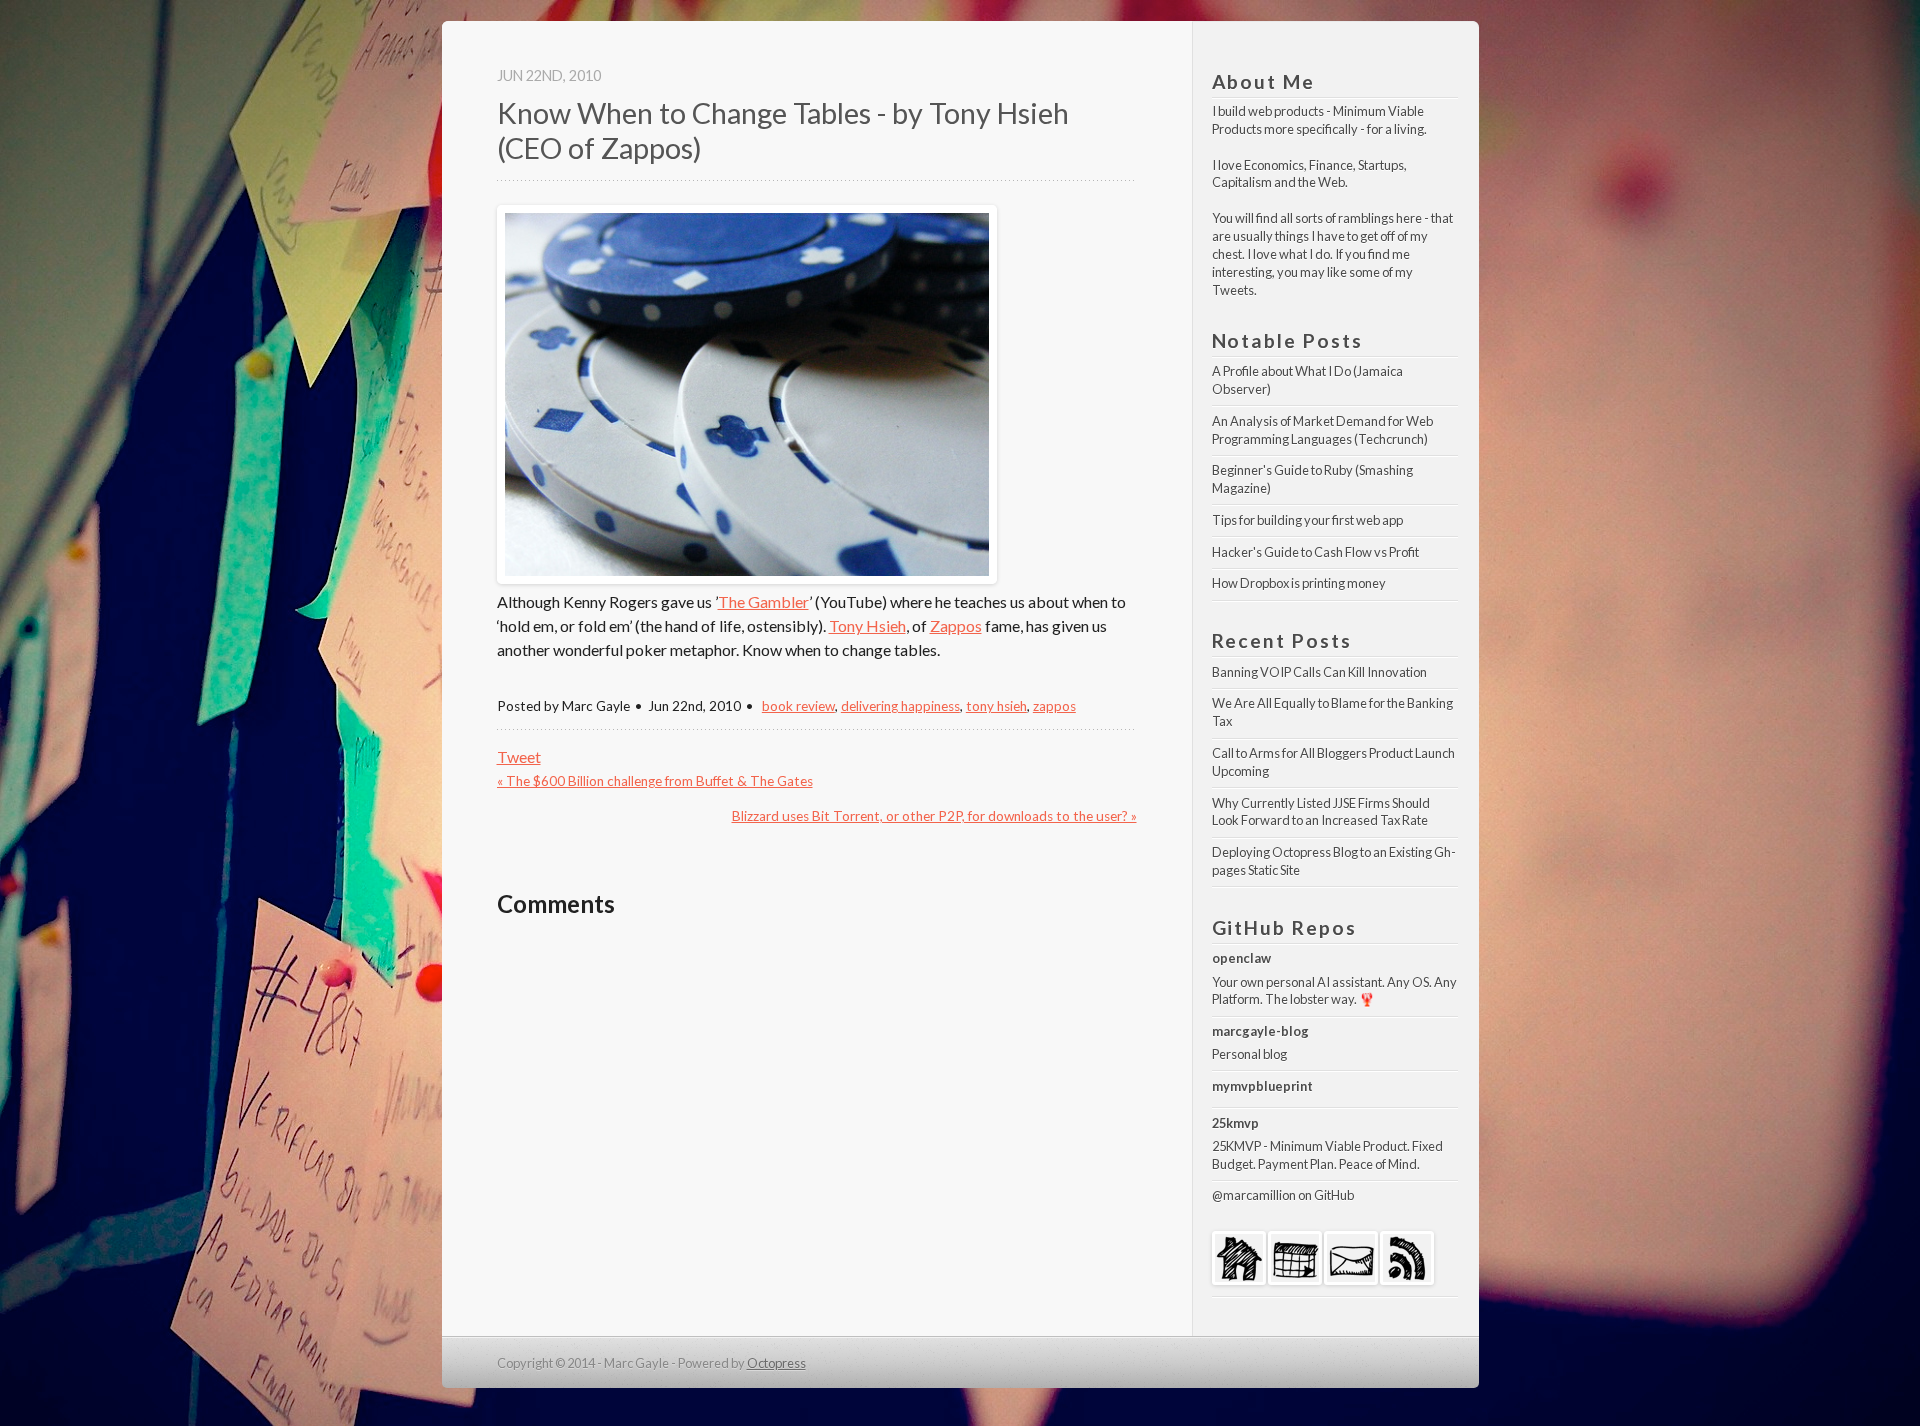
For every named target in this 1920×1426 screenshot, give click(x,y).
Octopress (776, 1363)
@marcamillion (1254, 1195)
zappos (1054, 706)
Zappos (956, 625)
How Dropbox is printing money (1299, 583)
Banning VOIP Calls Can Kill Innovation (1319, 672)
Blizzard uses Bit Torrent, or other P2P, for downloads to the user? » (934, 816)
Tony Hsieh (867, 625)
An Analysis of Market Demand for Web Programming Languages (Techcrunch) (1323, 430)
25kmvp (1235, 1123)
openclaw (1241, 958)
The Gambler (763, 601)
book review (798, 706)
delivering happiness (900, 706)
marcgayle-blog (1260, 1031)
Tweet (519, 756)
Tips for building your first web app (1307, 520)
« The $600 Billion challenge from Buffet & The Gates (655, 781)
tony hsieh (996, 706)
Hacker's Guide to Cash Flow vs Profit (1315, 552)
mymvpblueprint (1262, 1086)
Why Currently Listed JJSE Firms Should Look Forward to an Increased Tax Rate (1322, 812)
